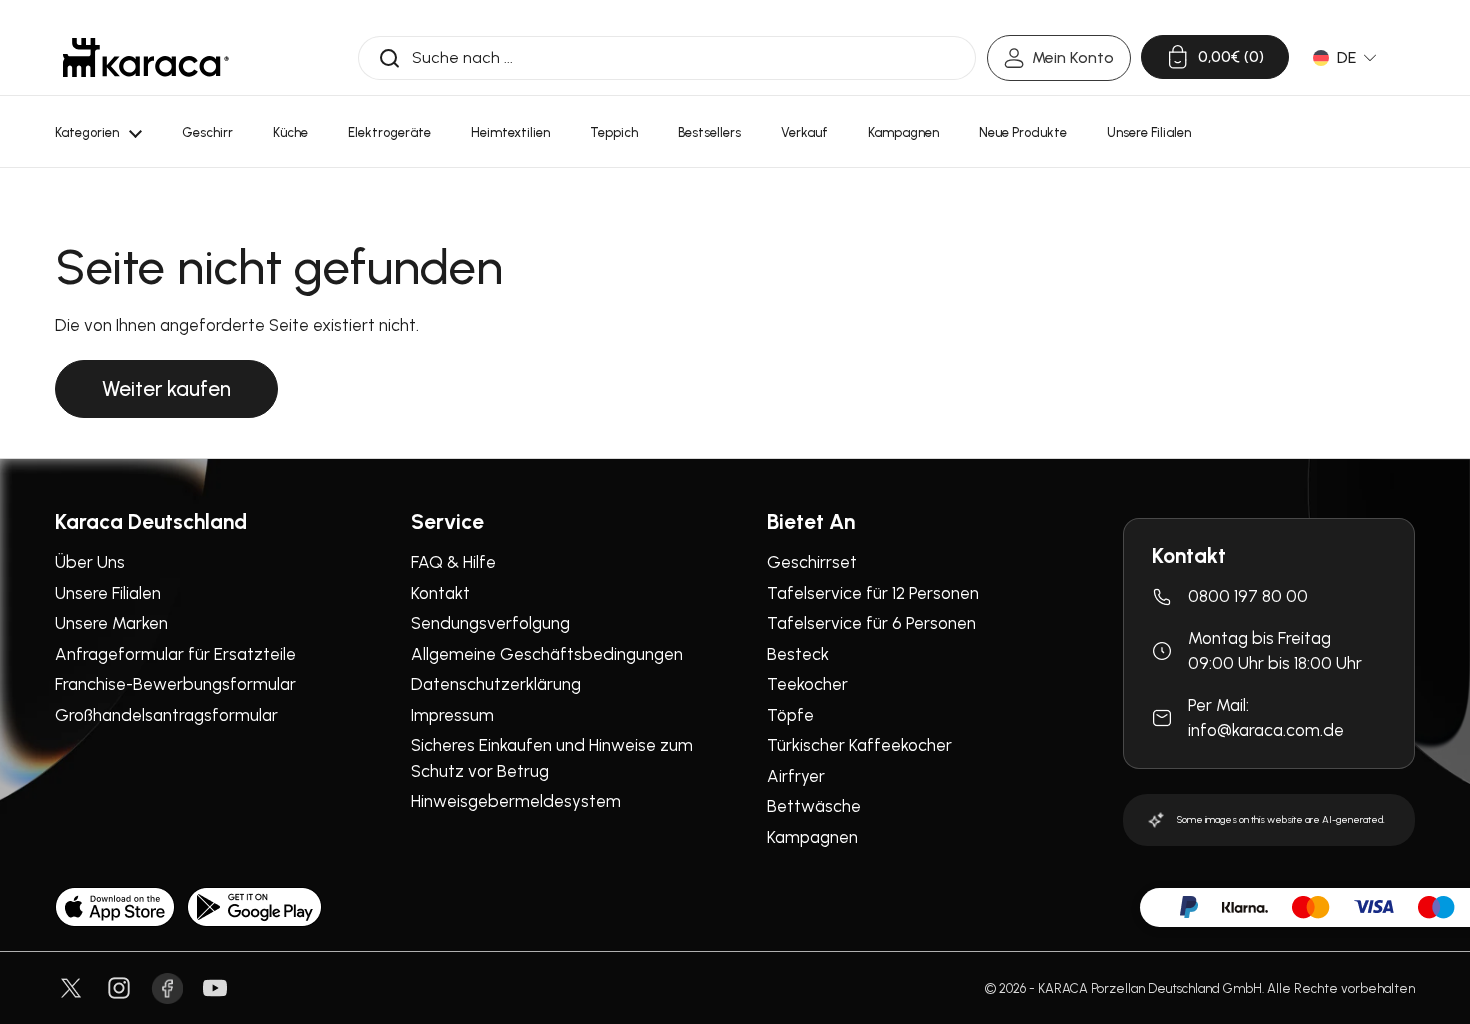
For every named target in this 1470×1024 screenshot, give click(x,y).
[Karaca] (146, 57)
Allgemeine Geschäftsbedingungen (547, 654)
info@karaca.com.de (1266, 730)
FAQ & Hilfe (453, 562)
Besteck (798, 654)
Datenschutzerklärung (496, 684)
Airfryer (796, 776)
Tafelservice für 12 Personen (873, 593)
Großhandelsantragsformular (166, 715)
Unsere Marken (111, 623)
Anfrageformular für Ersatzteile (175, 654)
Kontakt (440, 593)
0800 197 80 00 (1248, 596)
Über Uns (90, 562)
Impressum (452, 715)
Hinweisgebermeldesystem (516, 801)
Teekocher (807, 684)
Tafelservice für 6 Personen (871, 623)
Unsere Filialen (108, 593)
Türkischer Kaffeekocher (859, 745)
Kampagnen (812, 837)
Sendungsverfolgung (490, 623)
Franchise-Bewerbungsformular (175, 684)
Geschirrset (812, 562)
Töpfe (790, 715)
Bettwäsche (814, 806)
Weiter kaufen (166, 388)
